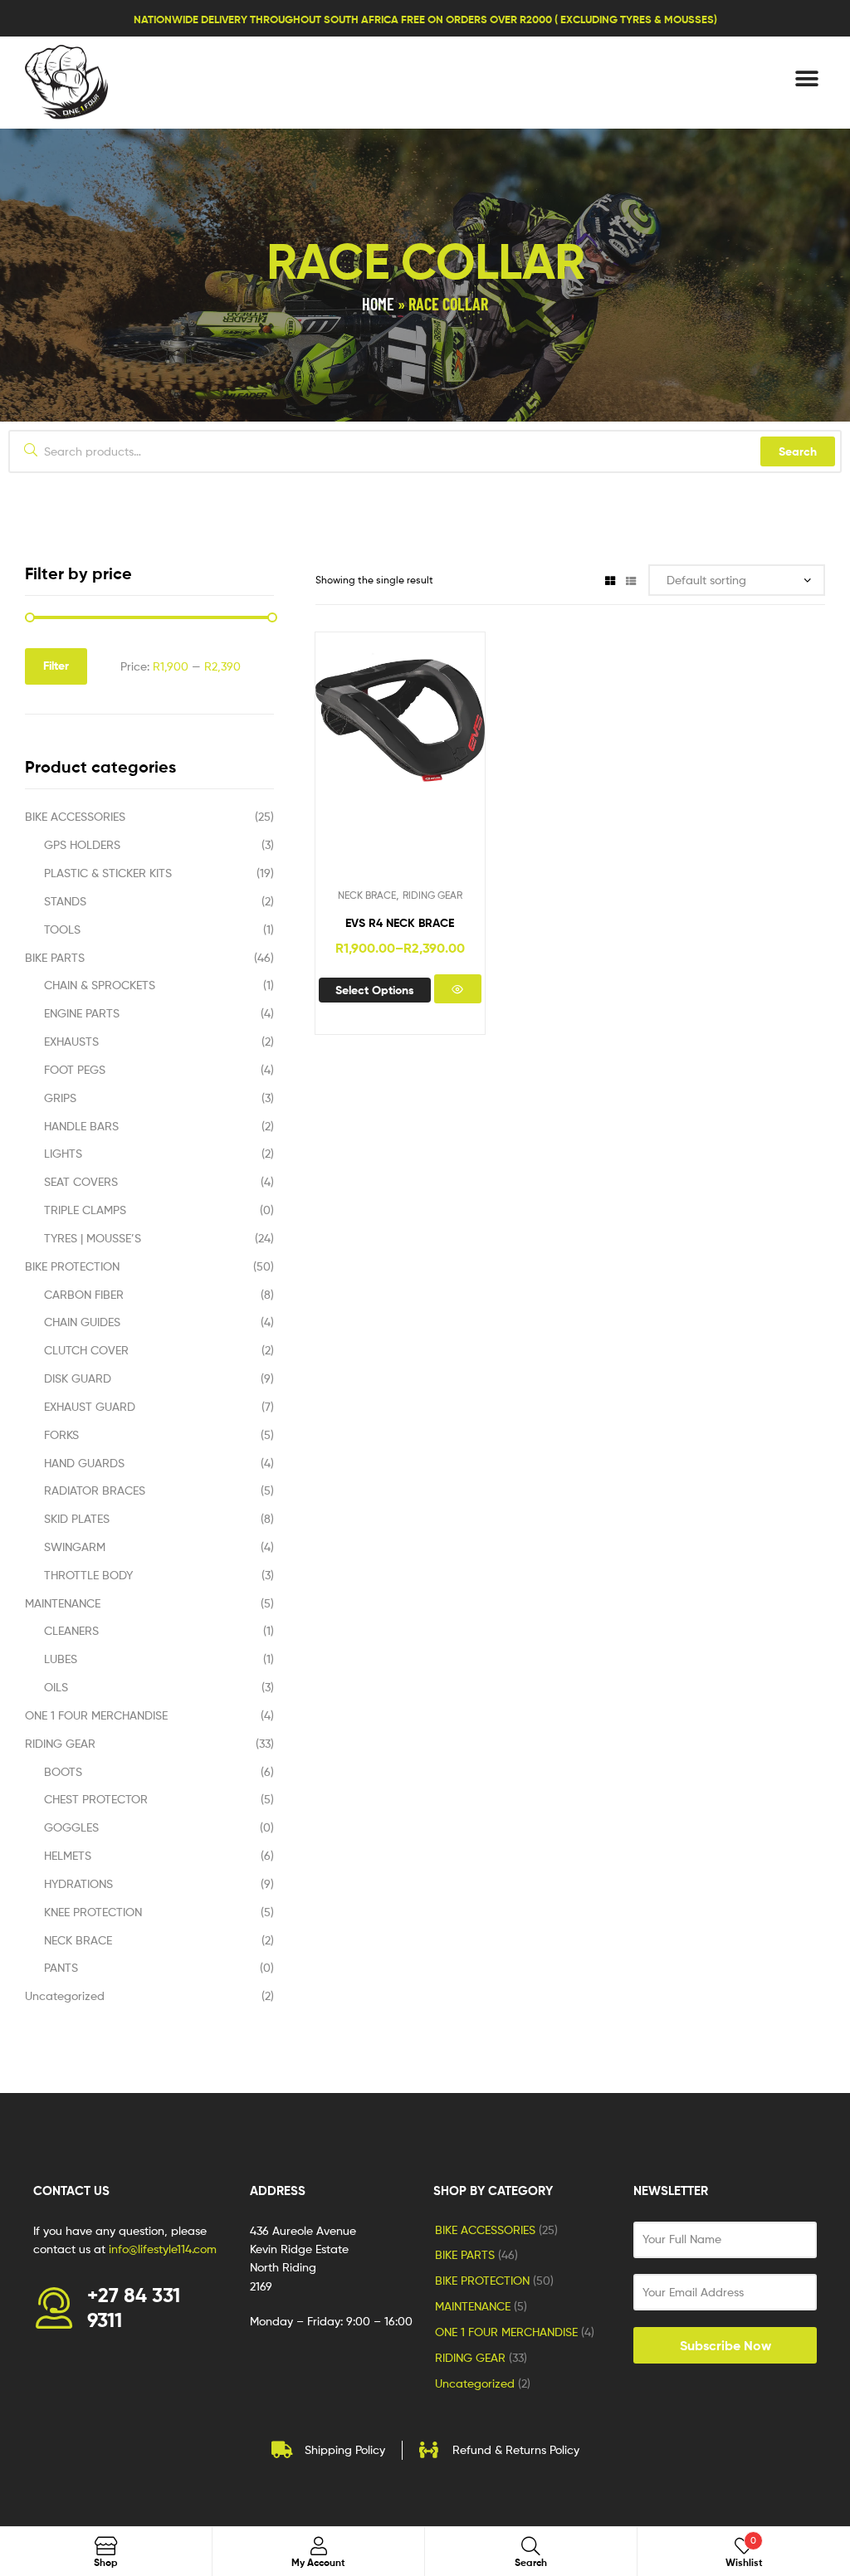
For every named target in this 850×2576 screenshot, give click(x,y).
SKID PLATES (77, 1518)
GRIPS (60, 1098)
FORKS (61, 1434)
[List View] (631, 580)
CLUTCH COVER (86, 1350)
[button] (806, 78)
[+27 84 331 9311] (54, 2308)
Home (378, 304)
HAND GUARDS (84, 1463)
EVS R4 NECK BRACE (400, 923)
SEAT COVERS (81, 1181)
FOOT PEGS (75, 1069)
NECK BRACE (367, 895)
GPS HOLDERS (82, 844)
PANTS (61, 1967)
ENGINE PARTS (82, 1013)
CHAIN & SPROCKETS (100, 985)
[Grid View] (610, 580)
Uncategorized (65, 1995)
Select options (375, 990)
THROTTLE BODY (88, 1575)
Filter (56, 666)
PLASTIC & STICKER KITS (108, 873)
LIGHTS (63, 1153)
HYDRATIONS (78, 1883)
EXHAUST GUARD (90, 1406)
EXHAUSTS (71, 1041)
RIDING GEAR (432, 895)
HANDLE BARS (81, 1126)
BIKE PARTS (55, 957)
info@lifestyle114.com (163, 2249)
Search (798, 451)
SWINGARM (75, 1547)
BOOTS (63, 1771)
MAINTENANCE (63, 1603)
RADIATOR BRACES (95, 1490)
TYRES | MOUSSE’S (93, 1238)
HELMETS (68, 1855)
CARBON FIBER (84, 1294)
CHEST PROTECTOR (96, 1799)
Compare (399, 765)
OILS (56, 1687)
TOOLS (62, 929)
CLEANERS (71, 1630)
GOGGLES (71, 1827)
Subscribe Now (725, 2345)
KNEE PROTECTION (93, 1912)
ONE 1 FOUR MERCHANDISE (96, 1715)
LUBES (61, 1659)
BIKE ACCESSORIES (75, 816)
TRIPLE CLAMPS (85, 1210)
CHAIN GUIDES (82, 1322)
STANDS (65, 901)
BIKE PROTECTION (72, 1266)
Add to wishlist (359, 765)
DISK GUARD (78, 1378)
